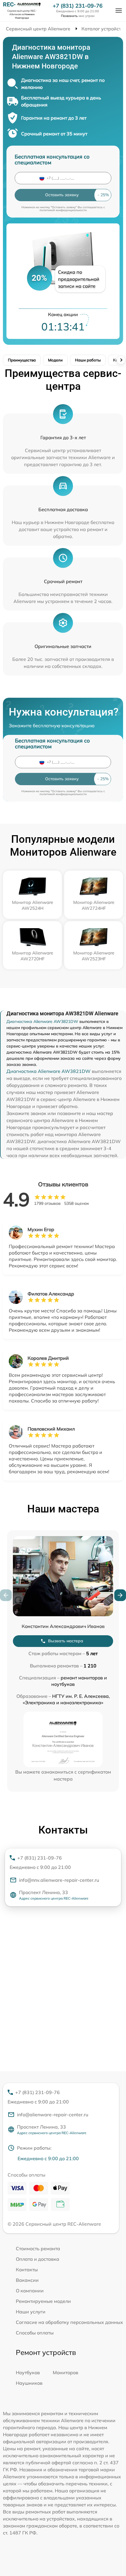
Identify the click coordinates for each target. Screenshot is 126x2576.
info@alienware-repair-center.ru (53, 2115)
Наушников (29, 2383)
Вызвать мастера (66, 1641)
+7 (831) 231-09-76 (78, 6)
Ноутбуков (28, 2372)
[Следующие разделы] (121, 360)
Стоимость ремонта (38, 2248)
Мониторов (65, 2372)
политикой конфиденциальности (63, 210)
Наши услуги (31, 2312)
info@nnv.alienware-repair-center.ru (59, 1880)
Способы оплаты (35, 2333)
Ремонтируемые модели (43, 2301)
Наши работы (88, 360)
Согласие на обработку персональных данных (69, 2322)
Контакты (27, 2270)
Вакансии (27, 2280)
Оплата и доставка (38, 2259)
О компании (30, 2291)
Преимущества (22, 360)
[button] (120, 1595)
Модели (55, 360)
